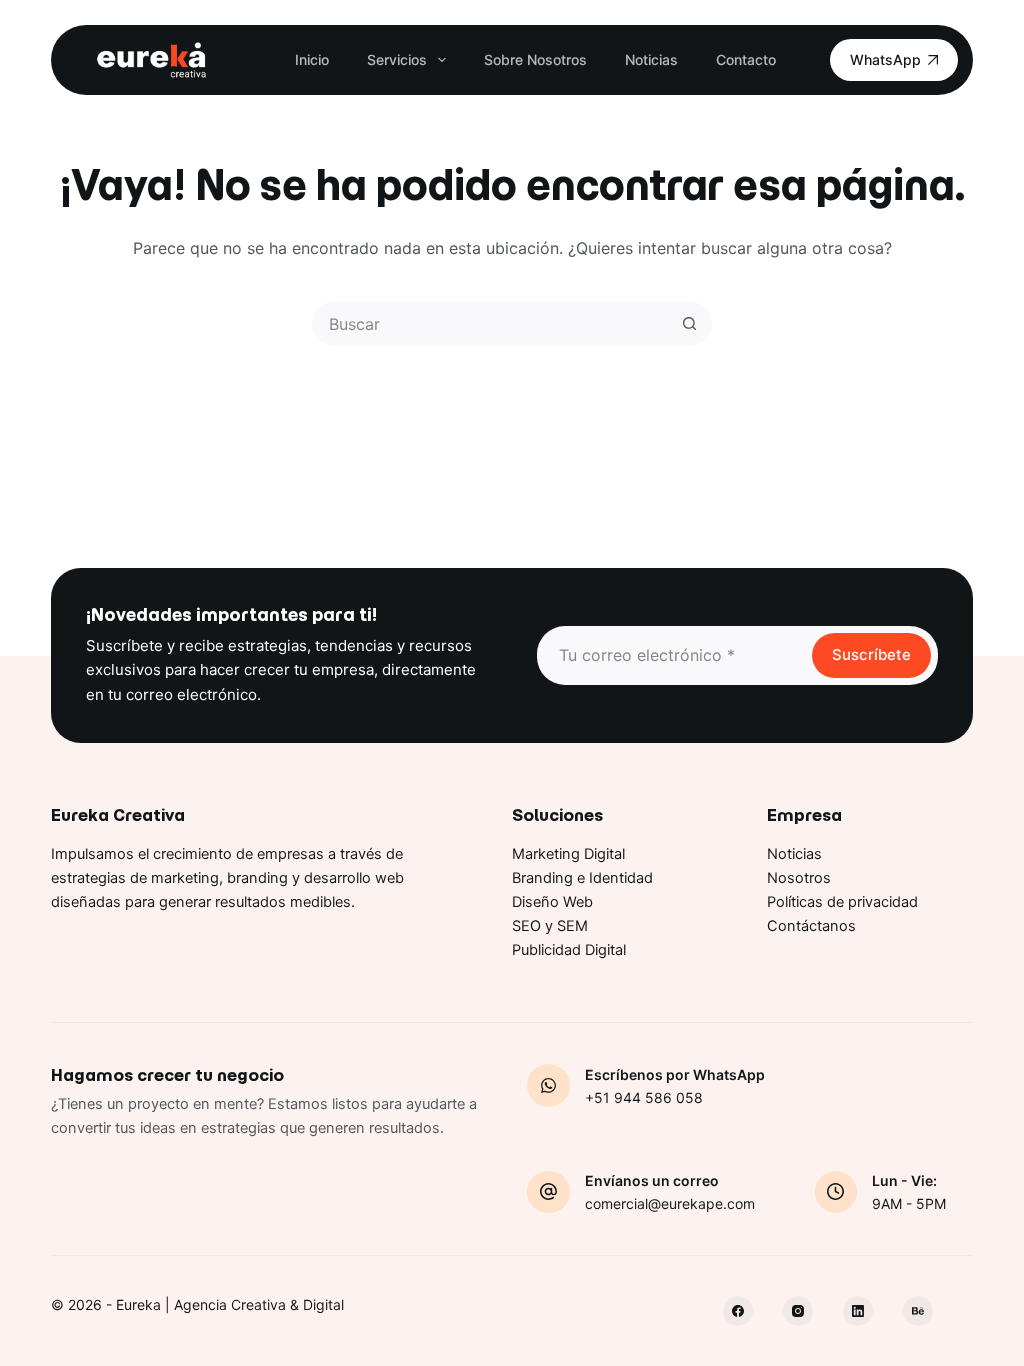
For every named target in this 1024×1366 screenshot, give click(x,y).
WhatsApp (885, 59)
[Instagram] (798, 1311)
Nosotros (799, 878)
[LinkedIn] (858, 1311)
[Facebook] (738, 1311)
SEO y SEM (550, 926)
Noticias (651, 59)
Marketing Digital (568, 854)
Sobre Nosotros (535, 59)
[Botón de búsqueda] (689, 323)
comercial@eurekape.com (670, 1203)
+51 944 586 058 (644, 1097)
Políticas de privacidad (842, 902)
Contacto (746, 59)
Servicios (397, 59)
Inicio (312, 59)
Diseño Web (552, 902)
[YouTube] (918, 1311)
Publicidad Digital (569, 950)
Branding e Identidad (582, 878)
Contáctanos (811, 926)
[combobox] (491, 323)
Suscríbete (871, 654)
